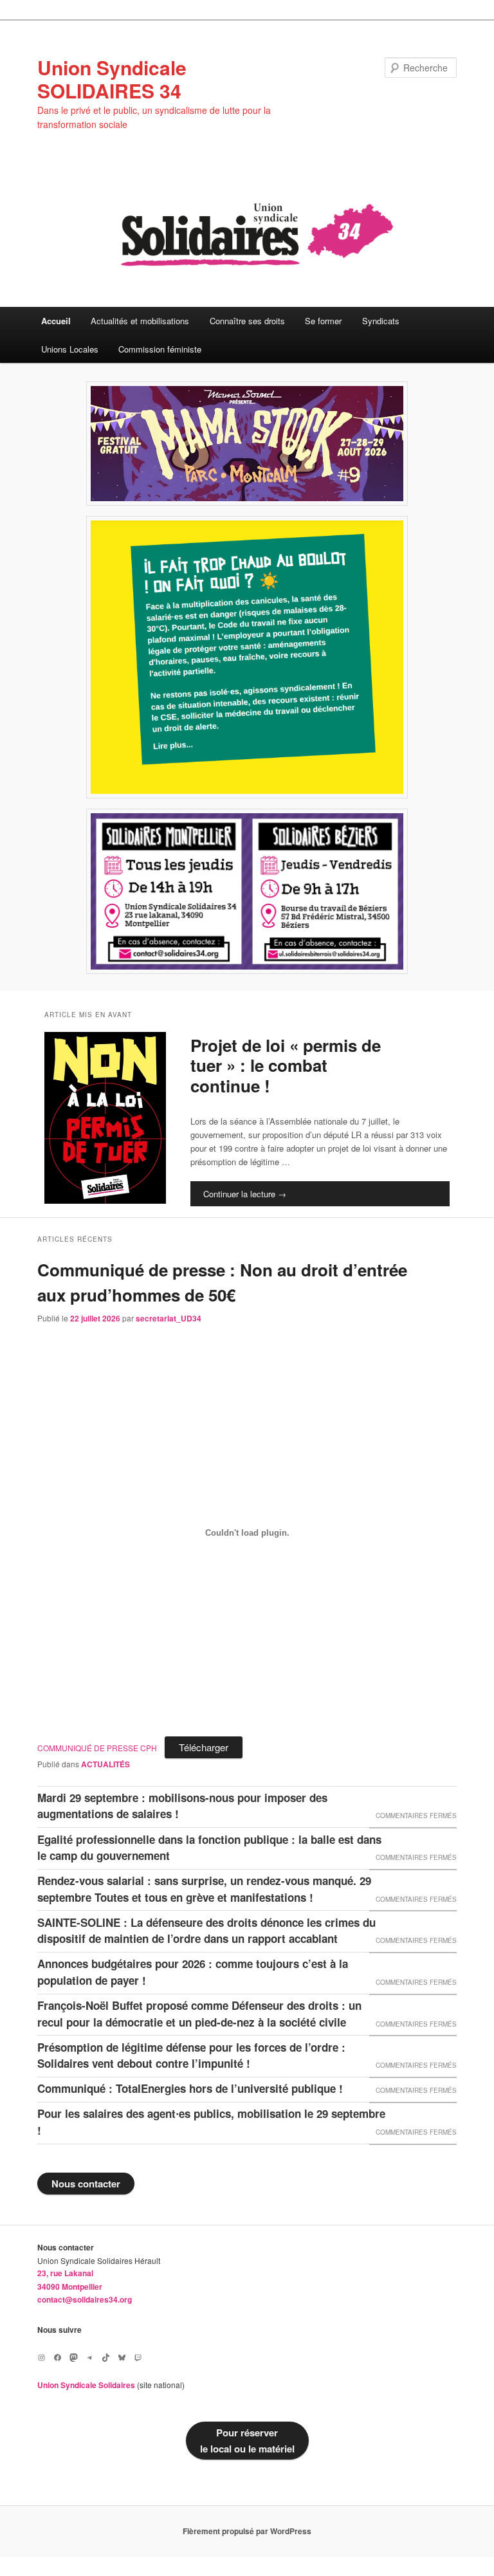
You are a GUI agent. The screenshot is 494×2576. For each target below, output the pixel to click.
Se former (323, 321)
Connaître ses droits (247, 321)
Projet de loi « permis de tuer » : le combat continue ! (286, 1065)
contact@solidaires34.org (85, 2299)
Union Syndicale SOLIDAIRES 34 (112, 79)
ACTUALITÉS (105, 1764)
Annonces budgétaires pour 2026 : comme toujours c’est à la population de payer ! (193, 1972)
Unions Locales (70, 349)
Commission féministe (160, 349)
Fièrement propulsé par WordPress (247, 2531)
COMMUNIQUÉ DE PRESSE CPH (97, 1748)
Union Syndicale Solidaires (86, 2385)
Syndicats (381, 321)
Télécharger (204, 1747)
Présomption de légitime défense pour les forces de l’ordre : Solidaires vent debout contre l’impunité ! (191, 2056)
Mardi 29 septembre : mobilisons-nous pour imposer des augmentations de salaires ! (182, 1806)
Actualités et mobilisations (140, 321)
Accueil (56, 321)
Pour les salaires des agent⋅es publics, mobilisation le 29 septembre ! (211, 2122)
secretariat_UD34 (169, 1318)
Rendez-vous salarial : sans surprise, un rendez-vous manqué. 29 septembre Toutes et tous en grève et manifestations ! (204, 1889)
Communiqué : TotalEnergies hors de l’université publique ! (190, 2088)
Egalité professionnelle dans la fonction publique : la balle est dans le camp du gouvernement (209, 1848)
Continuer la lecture (245, 1194)
